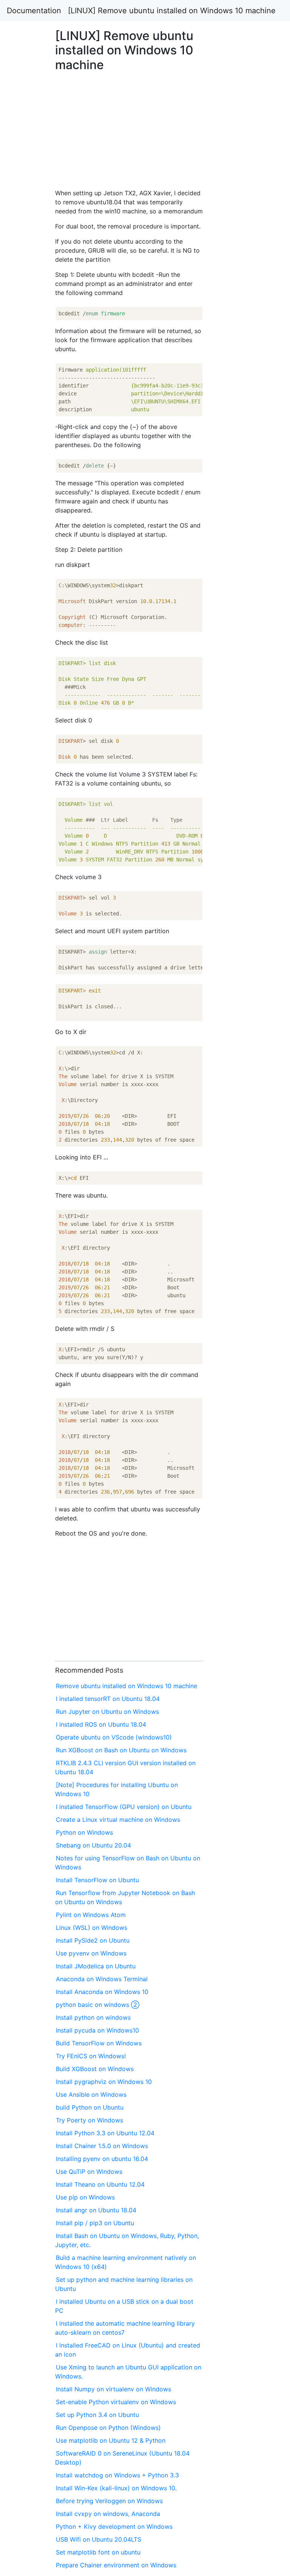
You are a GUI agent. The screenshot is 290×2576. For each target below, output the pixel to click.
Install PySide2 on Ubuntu (93, 1940)
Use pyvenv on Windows (91, 1953)
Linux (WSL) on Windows (92, 1928)
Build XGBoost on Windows (95, 2069)
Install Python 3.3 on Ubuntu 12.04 (105, 2133)
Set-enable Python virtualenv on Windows (116, 2402)
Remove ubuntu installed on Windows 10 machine (126, 1686)
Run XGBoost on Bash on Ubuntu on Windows (121, 1750)
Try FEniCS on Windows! (91, 2056)
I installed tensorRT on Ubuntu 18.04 (108, 1699)
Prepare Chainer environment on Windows (116, 2565)
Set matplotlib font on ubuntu (98, 2552)
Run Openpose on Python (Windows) (108, 2428)
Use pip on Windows (85, 2197)
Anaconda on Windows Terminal (102, 1979)
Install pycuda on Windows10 (97, 2030)
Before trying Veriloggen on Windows (109, 2501)
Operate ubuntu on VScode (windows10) (114, 1737)
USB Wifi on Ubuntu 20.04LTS (99, 2539)
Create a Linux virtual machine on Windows (118, 1820)
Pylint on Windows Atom (91, 1915)
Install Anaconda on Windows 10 (102, 1992)
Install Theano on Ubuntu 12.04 (100, 2184)
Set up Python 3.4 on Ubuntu (97, 2415)
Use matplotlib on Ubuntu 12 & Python (111, 2440)
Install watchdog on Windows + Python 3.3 (117, 2475)
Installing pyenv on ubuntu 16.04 (102, 2159)
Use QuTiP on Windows (89, 2172)
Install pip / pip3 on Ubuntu (95, 2223)
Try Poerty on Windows (89, 2120)
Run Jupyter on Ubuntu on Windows (107, 1712)
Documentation (34, 11)
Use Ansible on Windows (91, 2094)
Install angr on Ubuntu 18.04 (96, 2210)
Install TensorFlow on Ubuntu (97, 1880)
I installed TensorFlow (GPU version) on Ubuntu (124, 1807)
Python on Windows (84, 1832)
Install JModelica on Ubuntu (96, 1966)
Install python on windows (93, 2017)
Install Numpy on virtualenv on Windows (113, 2389)
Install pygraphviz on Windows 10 (104, 2082)
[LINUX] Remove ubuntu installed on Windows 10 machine (172, 11)
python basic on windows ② (98, 2005)
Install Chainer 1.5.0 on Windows (102, 2146)
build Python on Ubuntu (90, 2107)
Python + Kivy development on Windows (114, 2527)
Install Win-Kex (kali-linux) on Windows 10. (116, 2488)
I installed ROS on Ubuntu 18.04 (101, 1724)
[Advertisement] (235, 628)
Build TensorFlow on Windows (99, 2043)
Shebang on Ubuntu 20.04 (93, 1845)
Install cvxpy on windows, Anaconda (108, 2514)
